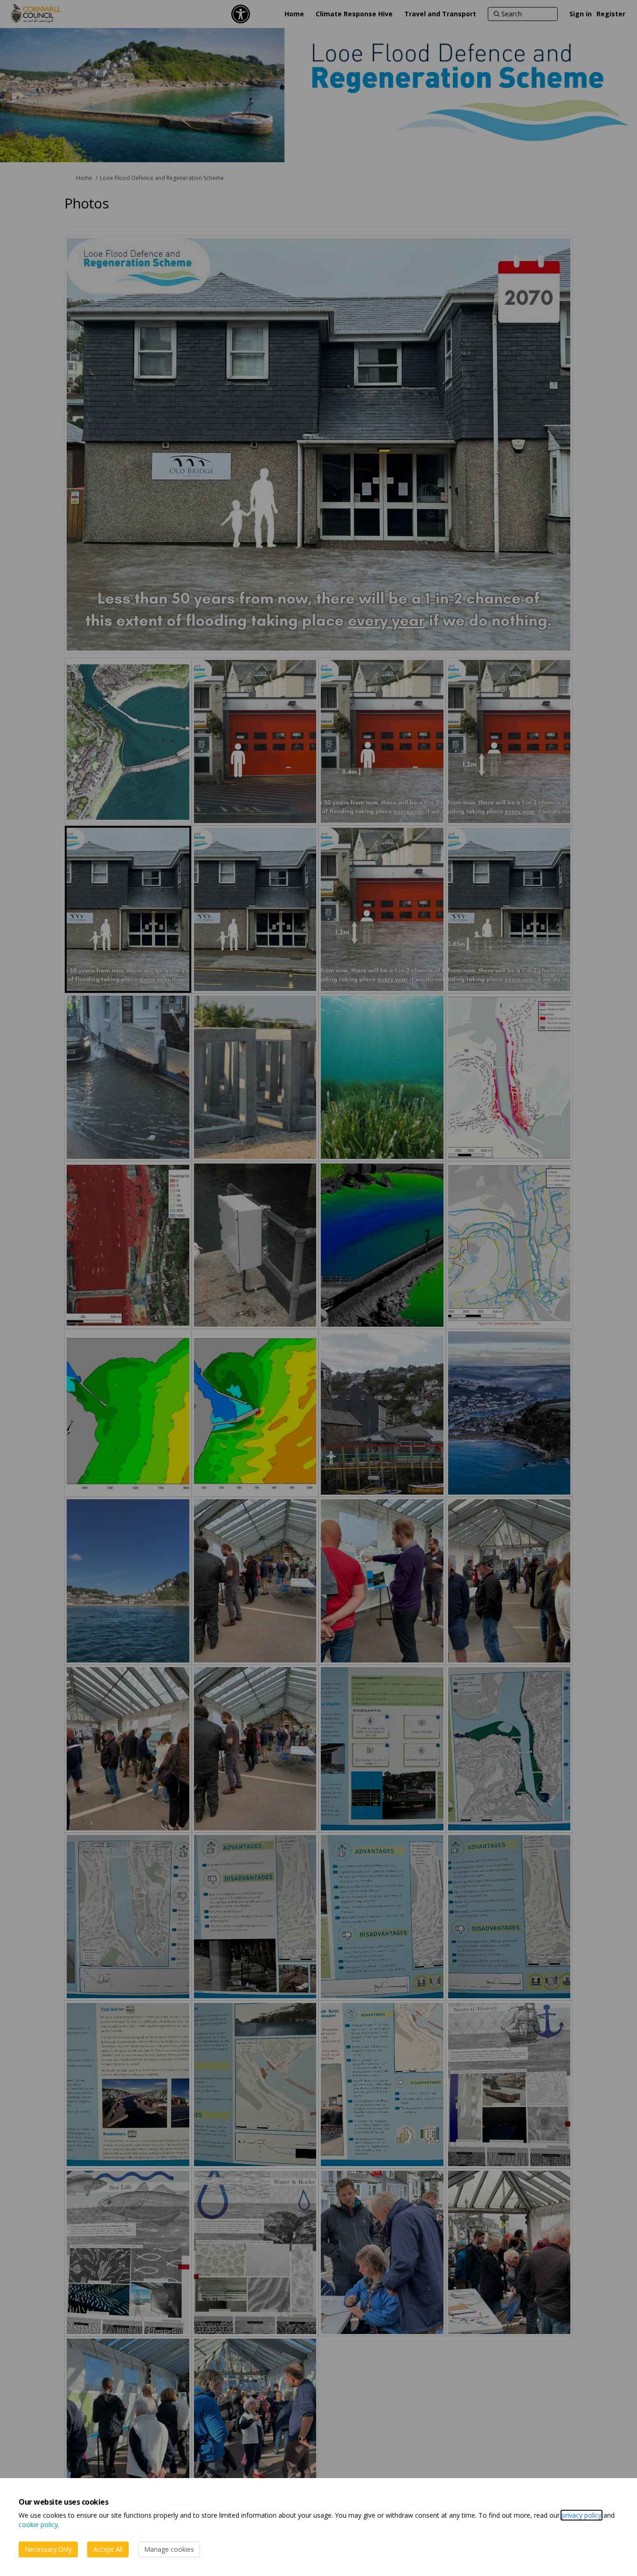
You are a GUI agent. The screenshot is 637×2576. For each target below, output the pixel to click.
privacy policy (582, 2515)
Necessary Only (48, 2549)
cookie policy (38, 2524)
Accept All (108, 2549)
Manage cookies (169, 2549)
